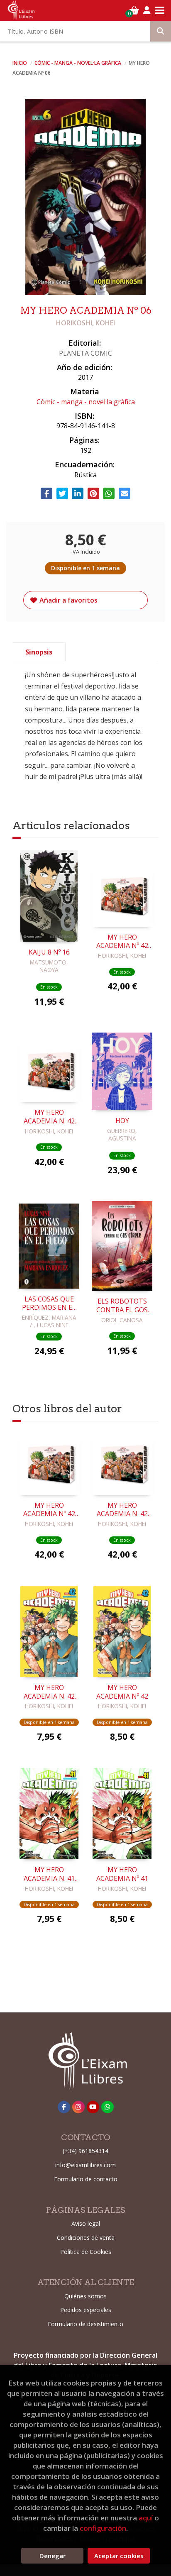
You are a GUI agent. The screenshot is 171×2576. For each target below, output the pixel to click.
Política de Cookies (86, 2252)
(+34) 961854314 (85, 2151)
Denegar (53, 2556)
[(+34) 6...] (107, 2107)
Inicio (20, 63)
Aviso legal (86, 2223)
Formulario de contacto (86, 2179)
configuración (103, 2528)
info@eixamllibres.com (85, 2165)
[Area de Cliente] (147, 10)
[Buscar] (161, 31)
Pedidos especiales (86, 2310)
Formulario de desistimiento (85, 2324)
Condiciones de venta (86, 2238)
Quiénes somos (85, 2296)
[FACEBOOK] (64, 2107)
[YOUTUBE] (93, 2107)
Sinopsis (39, 652)
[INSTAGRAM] (78, 2107)
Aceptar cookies (119, 2556)
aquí (146, 2518)
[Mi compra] (134, 10)
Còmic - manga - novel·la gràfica (78, 63)
